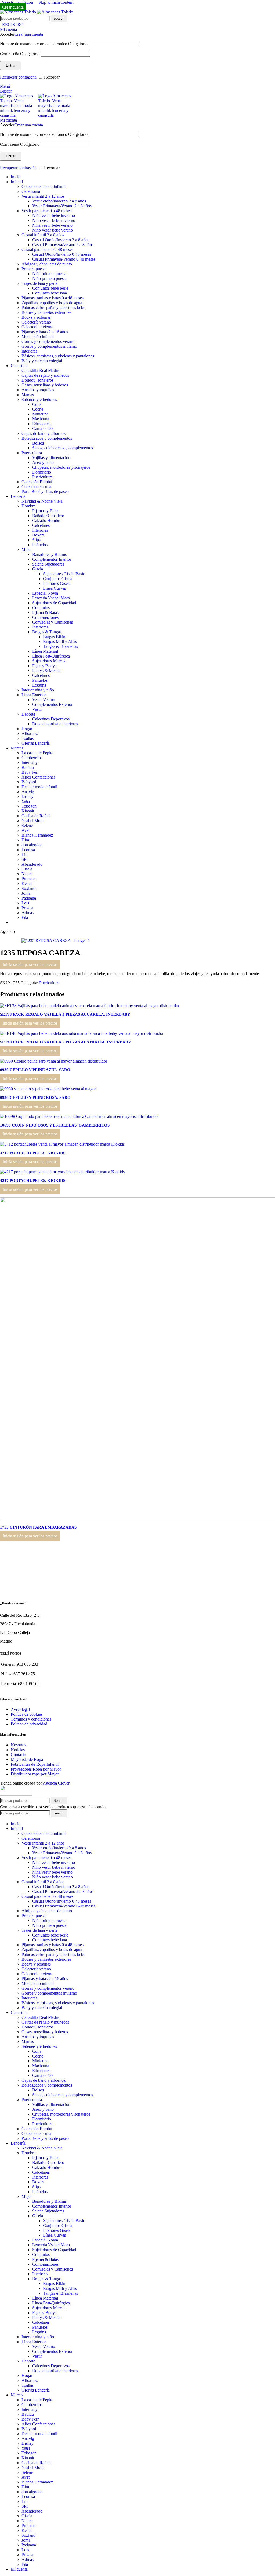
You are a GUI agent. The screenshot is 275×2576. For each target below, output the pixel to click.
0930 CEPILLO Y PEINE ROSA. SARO (35, 1097)
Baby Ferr (30, 772)
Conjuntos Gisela (58, 579)
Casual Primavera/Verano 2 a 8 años (63, 245)
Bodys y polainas (36, 317)
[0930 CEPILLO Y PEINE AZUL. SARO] (54, 1061)
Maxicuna (41, 419)
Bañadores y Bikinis (49, 554)
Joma (26, 893)
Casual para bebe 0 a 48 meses (47, 249)
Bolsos (38, 443)
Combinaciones (45, 617)
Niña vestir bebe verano (52, 225)
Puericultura (32, 453)
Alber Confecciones (38, 777)
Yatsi (26, 801)
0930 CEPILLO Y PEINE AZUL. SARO (35, 1070)
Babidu (28, 767)
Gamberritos (32, 758)
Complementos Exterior (52, 704)
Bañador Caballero (48, 516)
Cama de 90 (42, 429)
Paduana (29, 898)
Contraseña (20, 54)
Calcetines (41, 525)
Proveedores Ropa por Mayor (36, 1769)
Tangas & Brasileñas (60, 646)
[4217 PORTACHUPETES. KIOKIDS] (62, 1172)
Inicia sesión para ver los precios (30, 964)
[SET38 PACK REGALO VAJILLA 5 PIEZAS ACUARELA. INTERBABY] (90, 1006)
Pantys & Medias (47, 671)
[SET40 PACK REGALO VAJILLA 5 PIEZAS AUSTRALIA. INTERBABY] (82, 1033)
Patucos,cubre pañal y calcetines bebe (53, 308)
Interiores (29, 351)
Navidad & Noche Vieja (42, 501)
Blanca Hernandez (37, 835)
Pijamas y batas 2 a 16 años (45, 332)
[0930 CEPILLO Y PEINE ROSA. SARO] (48, 1089)
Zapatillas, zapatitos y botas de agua (52, 303)
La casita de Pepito (37, 753)
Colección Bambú (37, 482)
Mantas (28, 395)
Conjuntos (41, 608)
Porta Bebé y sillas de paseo (45, 491)
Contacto (18, 1755)
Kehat (27, 884)
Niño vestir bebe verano (53, 230)
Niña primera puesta (49, 274)
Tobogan (29, 806)
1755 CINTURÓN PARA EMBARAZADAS (38, 1527)
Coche (38, 409)
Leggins (39, 685)
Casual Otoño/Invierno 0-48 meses (62, 254)
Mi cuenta (19, 2569)
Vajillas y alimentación (51, 458)
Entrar (11, 65)
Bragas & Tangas (47, 632)
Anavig (28, 792)
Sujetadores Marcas (49, 661)
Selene (27, 825)
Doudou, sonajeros (37, 380)
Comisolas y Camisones (53, 622)
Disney (28, 796)
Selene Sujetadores (48, 564)
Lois (25, 903)
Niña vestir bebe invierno (54, 216)
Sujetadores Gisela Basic (64, 574)
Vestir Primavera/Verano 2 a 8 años (62, 206)
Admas (28, 913)
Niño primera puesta (49, 278)
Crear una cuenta (29, 34)
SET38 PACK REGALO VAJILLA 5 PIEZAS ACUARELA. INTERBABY (65, 1014)
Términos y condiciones (31, 1719)
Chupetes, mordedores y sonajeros (61, 467)
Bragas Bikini (55, 637)
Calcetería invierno (37, 327)
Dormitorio (42, 472)
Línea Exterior (34, 695)
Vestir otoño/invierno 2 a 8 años (59, 201)
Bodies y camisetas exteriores (46, 312)
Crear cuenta (13, 7)
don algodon (32, 845)
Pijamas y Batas (46, 511)
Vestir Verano (44, 700)
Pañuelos (40, 545)
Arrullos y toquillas (38, 390)
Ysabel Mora (32, 821)
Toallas (28, 738)
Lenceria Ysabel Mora (51, 598)
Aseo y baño (43, 462)
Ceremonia (31, 191)
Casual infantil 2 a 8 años (43, 235)
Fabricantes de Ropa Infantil (35, 1764)
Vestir (37, 709)
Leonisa (28, 850)
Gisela (38, 569)
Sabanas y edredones (39, 399)
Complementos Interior (52, 559)
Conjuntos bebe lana (50, 293)
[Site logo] (19, 12)
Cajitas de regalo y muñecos (45, 375)
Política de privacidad (29, 1724)
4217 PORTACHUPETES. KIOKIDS (33, 1181)
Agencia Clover (56, 1783)
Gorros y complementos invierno (49, 346)
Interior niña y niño (38, 690)
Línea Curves (54, 588)
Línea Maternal (45, 651)
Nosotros (18, 1745)
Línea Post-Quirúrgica (51, 656)
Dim (25, 840)
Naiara (27, 874)
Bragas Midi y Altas (60, 642)
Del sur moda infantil (39, 787)
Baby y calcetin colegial (42, 361)
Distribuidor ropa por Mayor (35, 1774)
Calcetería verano (36, 322)
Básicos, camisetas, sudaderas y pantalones (58, 356)
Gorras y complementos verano (48, 341)
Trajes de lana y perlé (39, 283)
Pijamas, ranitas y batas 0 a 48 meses (53, 298)
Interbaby (30, 763)
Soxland (28, 888)
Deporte (28, 714)
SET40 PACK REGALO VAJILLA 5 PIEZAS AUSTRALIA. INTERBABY (66, 1042)
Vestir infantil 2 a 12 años (43, 196)
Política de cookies (27, 1714)
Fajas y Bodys (44, 666)
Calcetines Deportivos (51, 719)
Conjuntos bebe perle (50, 288)
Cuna (37, 404)
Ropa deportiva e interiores (55, 724)
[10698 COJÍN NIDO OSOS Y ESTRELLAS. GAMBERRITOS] (79, 1116)
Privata (27, 908)
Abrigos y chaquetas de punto (47, 264)
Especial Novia (45, 593)
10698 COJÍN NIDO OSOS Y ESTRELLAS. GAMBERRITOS (55, 1125)
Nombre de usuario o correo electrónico (44, 44)
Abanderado (32, 864)
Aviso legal (20, 1709)
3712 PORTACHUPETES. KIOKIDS (33, 1153)
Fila (25, 917)
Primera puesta (34, 269)
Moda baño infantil (38, 337)
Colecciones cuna (36, 487)
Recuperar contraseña (18, 77)
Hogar (27, 729)
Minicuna (40, 414)
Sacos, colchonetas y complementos (63, 448)
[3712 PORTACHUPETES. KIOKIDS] (62, 1144)
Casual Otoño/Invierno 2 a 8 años (61, 240)
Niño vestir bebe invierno (54, 220)
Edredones (41, 424)
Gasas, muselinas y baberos (45, 385)
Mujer (27, 550)
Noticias (18, 1750)
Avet (26, 830)
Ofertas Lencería (36, 743)
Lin (24, 854)
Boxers (38, 535)
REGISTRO (13, 25)
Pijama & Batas (45, 612)
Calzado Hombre (47, 520)
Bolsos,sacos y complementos (47, 438)
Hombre (28, 506)
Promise (28, 879)
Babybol (29, 782)
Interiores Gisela (57, 583)
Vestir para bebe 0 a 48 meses (46, 211)
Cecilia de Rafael (36, 816)
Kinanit (28, 811)
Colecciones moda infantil (44, 186)
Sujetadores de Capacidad (54, 603)
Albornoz (30, 733)
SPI (25, 859)
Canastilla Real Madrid (41, 370)
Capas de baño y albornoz (44, 433)
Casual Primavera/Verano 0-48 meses (64, 259)
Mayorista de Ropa (27, 1759)
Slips (36, 540)
